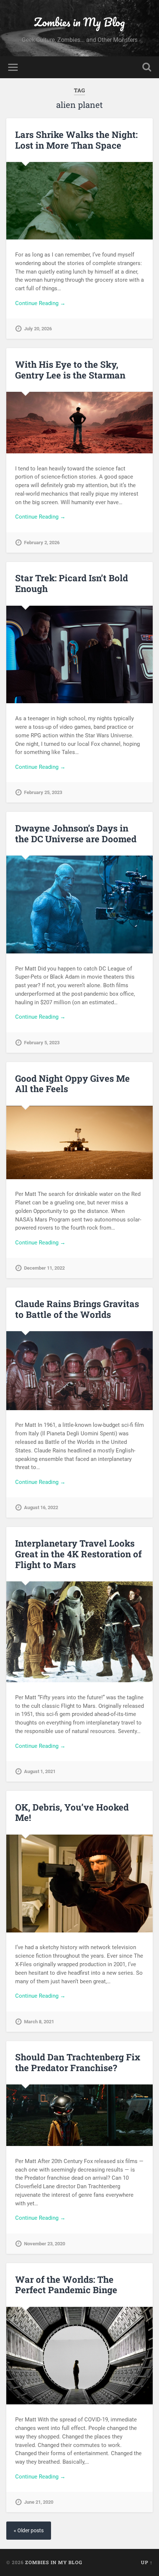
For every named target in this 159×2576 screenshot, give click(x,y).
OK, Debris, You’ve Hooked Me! (72, 1813)
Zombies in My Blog (79, 22)
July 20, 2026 (38, 329)
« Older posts (29, 2531)
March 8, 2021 (39, 2022)
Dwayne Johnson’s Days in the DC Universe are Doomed (76, 834)
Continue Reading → (40, 303)
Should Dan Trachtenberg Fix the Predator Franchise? (78, 2062)
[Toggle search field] (147, 67)
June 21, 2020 (39, 2502)
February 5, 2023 (42, 1043)
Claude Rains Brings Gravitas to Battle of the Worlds (77, 1309)
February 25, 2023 (43, 792)
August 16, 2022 (41, 1507)
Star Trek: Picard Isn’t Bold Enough (72, 583)
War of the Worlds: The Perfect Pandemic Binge (66, 2285)
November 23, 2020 (45, 2244)
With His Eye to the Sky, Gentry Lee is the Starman (70, 370)
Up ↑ (147, 2562)
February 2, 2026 (42, 543)
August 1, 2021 (40, 1771)
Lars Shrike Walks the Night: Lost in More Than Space (76, 140)
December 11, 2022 (44, 1268)
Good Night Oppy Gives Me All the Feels (72, 1084)
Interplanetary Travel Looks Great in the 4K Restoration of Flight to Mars (78, 1554)
